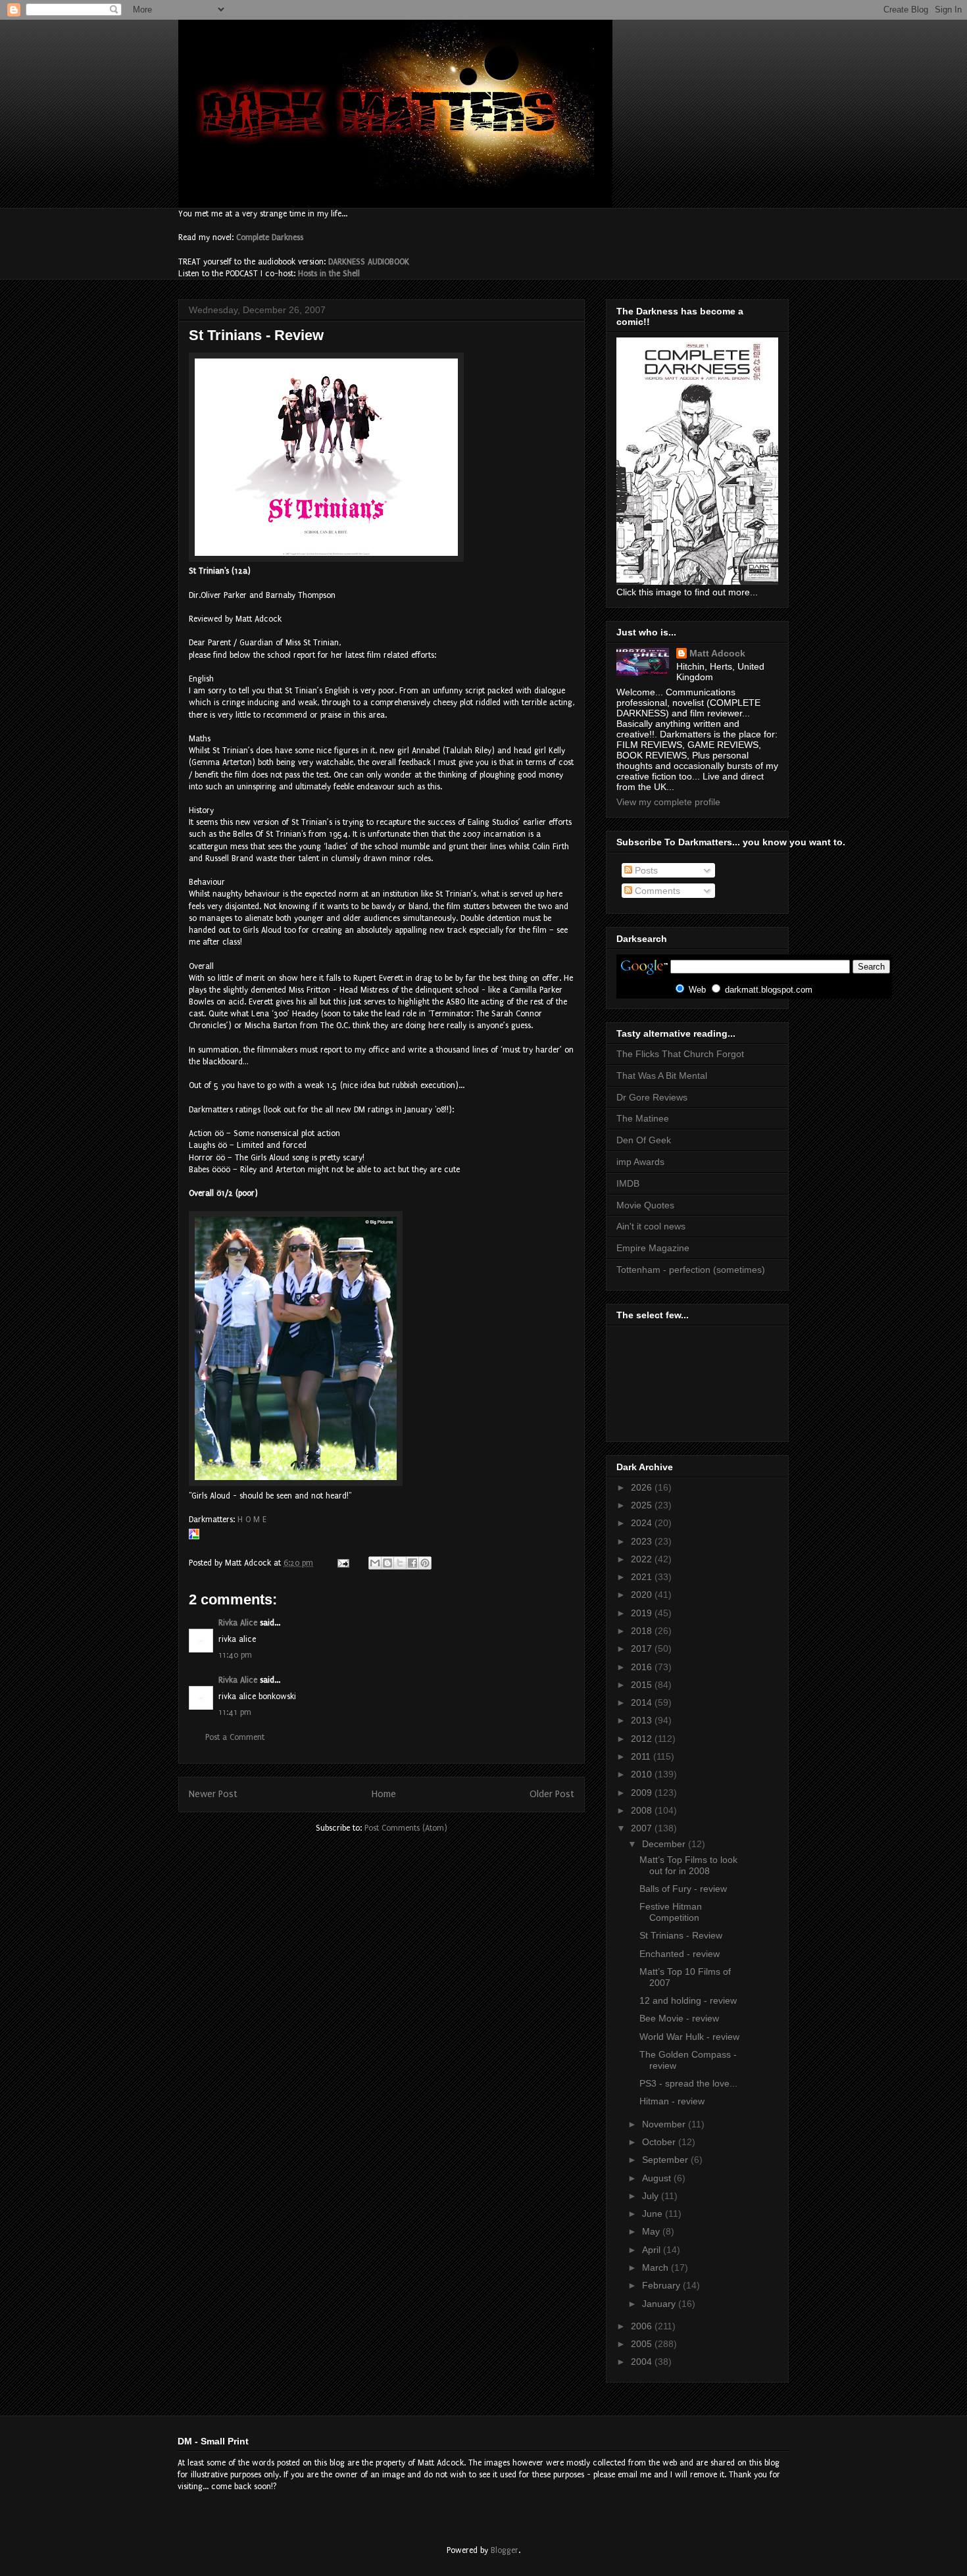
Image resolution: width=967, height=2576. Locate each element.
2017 (643, 1648)
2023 (643, 1541)
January (660, 2304)
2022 (643, 1559)
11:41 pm (235, 1712)
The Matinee (643, 1118)
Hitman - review (672, 2101)
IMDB (628, 1183)
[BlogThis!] (387, 1563)
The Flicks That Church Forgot (680, 1054)
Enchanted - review (680, 1954)
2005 (643, 2344)
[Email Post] (342, 1563)
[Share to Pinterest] (425, 1563)
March (657, 2267)
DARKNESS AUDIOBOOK (369, 262)
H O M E (252, 1520)
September (666, 2160)
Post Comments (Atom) (406, 1828)
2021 (643, 1577)
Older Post (552, 1794)
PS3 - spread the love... (688, 2083)
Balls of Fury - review (683, 1889)
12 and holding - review (688, 2000)
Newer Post (213, 1794)
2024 (643, 1523)
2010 (643, 1774)
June (654, 2214)
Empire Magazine (653, 1248)
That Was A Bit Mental (662, 1076)
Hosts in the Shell (329, 274)
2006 (643, 2326)
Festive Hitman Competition (671, 1912)
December (665, 1844)
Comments (656, 891)
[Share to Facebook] (412, 1563)
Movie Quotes (645, 1205)
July (652, 2196)
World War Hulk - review (689, 2037)
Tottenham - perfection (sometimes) (691, 1270)
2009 (643, 1793)
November (665, 2124)
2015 (643, 1685)
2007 (643, 1828)
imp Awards (640, 1162)
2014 (643, 1702)
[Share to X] (400, 1563)
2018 (643, 1631)
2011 (642, 1756)
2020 (643, 1595)
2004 (643, 2362)
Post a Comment (235, 1737)
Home (384, 1794)
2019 (643, 1613)
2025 (643, 1505)
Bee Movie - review (679, 2018)
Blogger (505, 2550)
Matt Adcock (717, 653)
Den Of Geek (644, 1140)
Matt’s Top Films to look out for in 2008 (688, 1865)
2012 (643, 1739)
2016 (643, 1667)
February (662, 2285)
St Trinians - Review (681, 1935)
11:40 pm (235, 1655)
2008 (643, 1810)
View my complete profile (668, 802)
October (660, 2142)
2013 (643, 1720)
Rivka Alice (238, 1623)
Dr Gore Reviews (652, 1097)
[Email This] (375, 1563)
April (653, 2250)
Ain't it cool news (651, 1226)
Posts (645, 870)
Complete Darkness (270, 237)
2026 (643, 1487)
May (652, 2231)
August (658, 2178)
